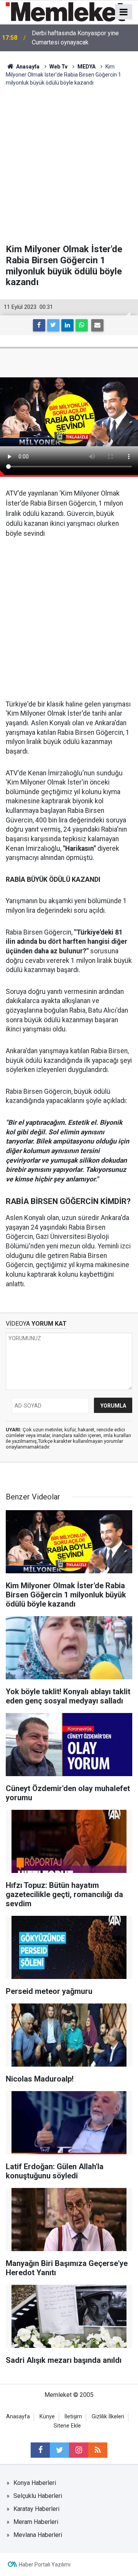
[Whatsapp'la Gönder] (82, 325)
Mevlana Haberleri (38, 2535)
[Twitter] (53, 325)
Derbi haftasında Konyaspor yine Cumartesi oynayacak (75, 38)
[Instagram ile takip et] (79, 2450)
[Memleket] (65, 11)
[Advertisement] (69, 160)
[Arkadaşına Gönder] (97, 325)
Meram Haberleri (36, 2522)
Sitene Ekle (67, 2426)
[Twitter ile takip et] (59, 2450)
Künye (47, 2417)
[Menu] (124, 12)
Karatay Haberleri (36, 2509)
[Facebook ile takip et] (40, 2450)
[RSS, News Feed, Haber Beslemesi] (98, 2450)
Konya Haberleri (35, 2483)
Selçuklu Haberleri (38, 2496)
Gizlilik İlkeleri (108, 2417)
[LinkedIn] (67, 325)
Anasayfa (18, 2417)
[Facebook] (39, 325)
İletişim (73, 2417)
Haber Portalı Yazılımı (45, 2565)
